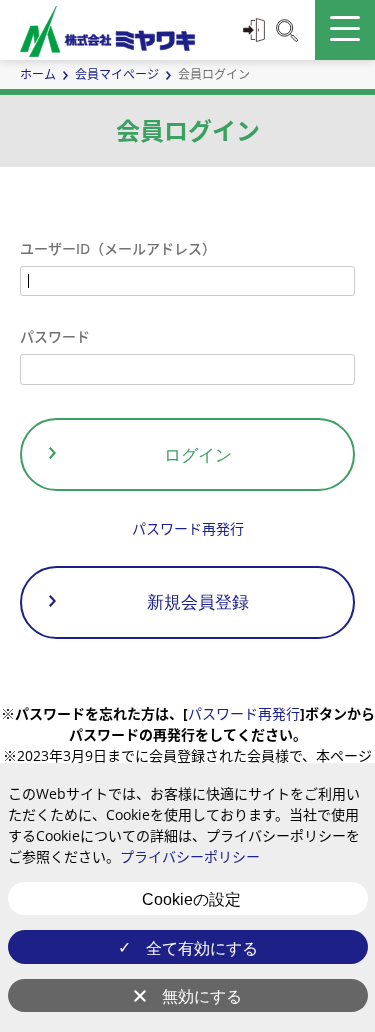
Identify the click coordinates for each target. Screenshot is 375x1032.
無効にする (202, 996)
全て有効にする (202, 948)
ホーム (38, 74)
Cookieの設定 (191, 899)
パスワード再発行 (188, 528)
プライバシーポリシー (190, 856)
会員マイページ (117, 74)
